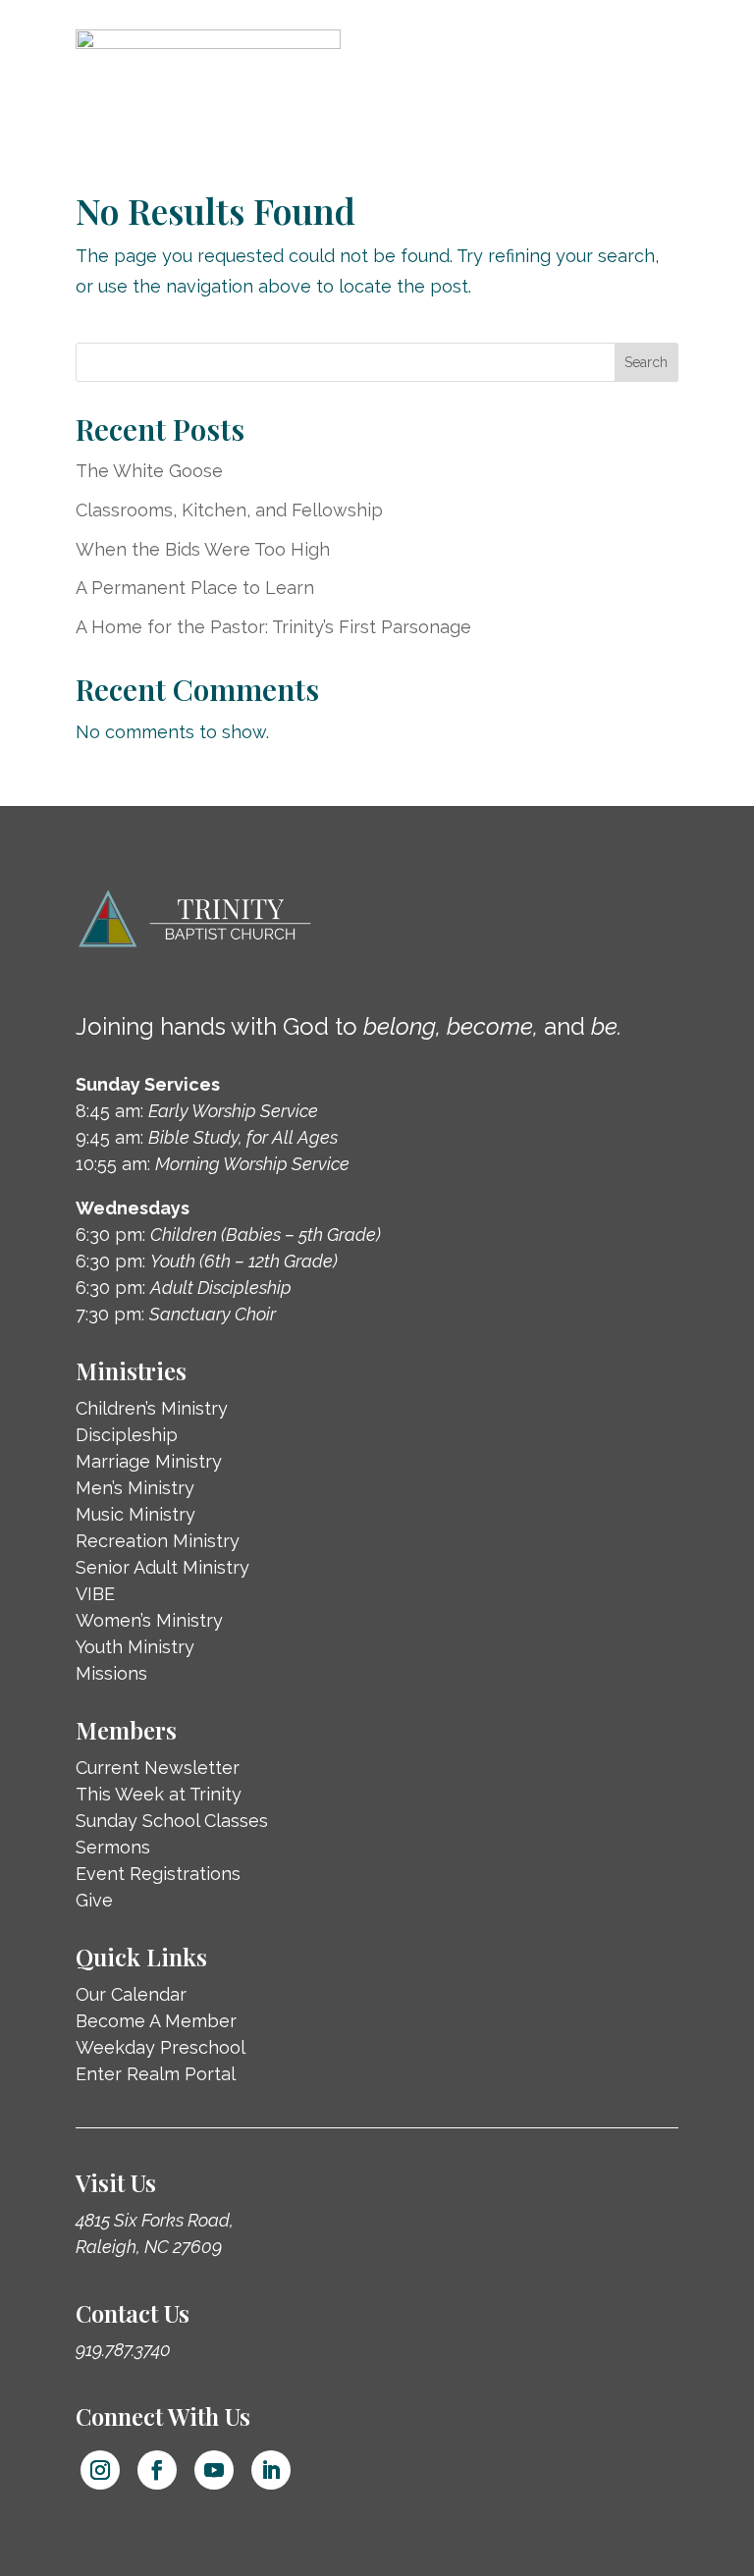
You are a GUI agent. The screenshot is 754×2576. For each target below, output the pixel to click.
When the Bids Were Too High (203, 549)
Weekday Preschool (161, 2047)
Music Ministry (135, 1514)
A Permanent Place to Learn (195, 588)
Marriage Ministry (149, 1461)
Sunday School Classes (172, 1821)
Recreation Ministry (158, 1541)
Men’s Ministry (135, 1488)
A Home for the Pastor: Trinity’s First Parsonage (273, 627)
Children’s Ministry (152, 1408)
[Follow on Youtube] (214, 2470)
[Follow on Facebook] (157, 2470)
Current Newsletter (158, 1768)
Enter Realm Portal (156, 2074)
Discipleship (127, 1435)
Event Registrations (158, 1874)
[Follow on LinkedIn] (271, 2470)
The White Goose (149, 471)
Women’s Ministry (149, 1620)
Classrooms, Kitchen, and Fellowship (229, 510)
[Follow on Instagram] (100, 2470)
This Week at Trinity (159, 1794)
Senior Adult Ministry (162, 1567)
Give (94, 1900)
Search (646, 362)
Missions (111, 1673)
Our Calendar (131, 1994)
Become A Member (156, 2021)
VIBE (95, 1594)
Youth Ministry (135, 1647)
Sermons (113, 1847)
